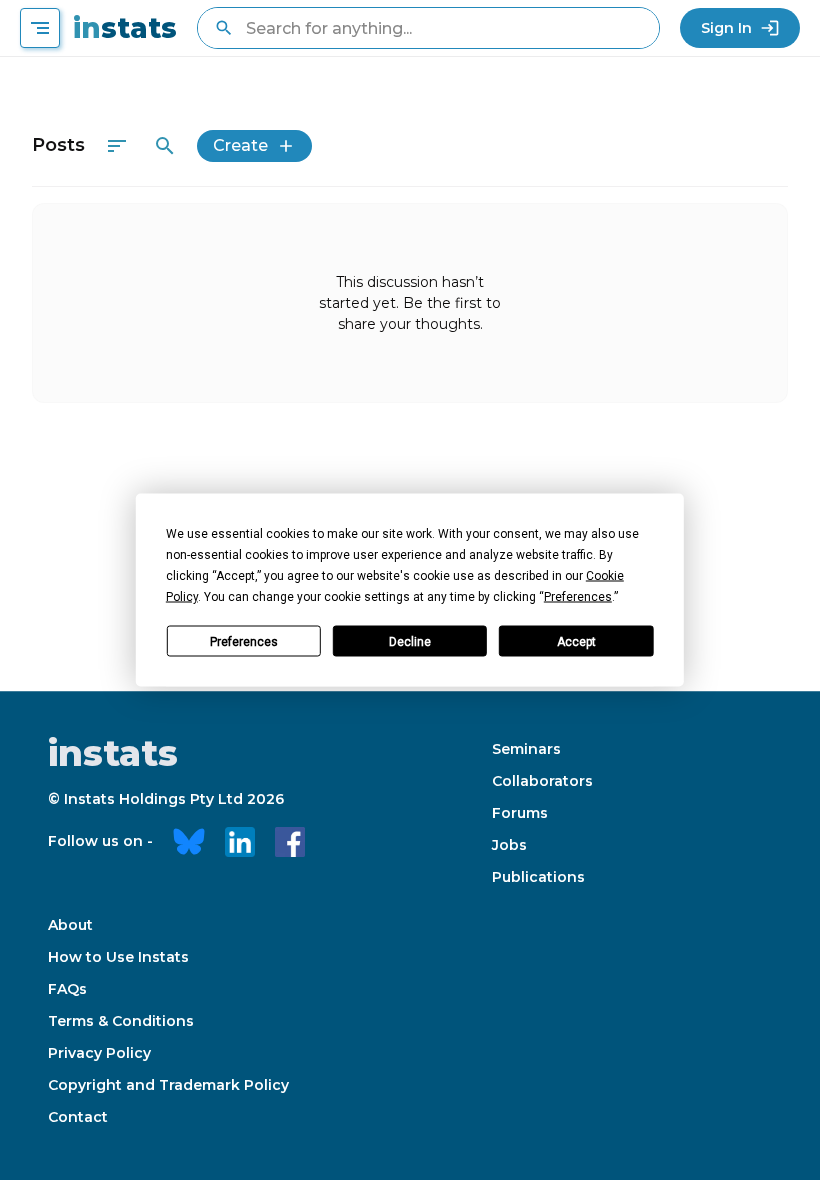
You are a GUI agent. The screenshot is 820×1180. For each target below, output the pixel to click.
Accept (576, 641)
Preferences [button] (578, 597)
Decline (410, 641)
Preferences (244, 641)
